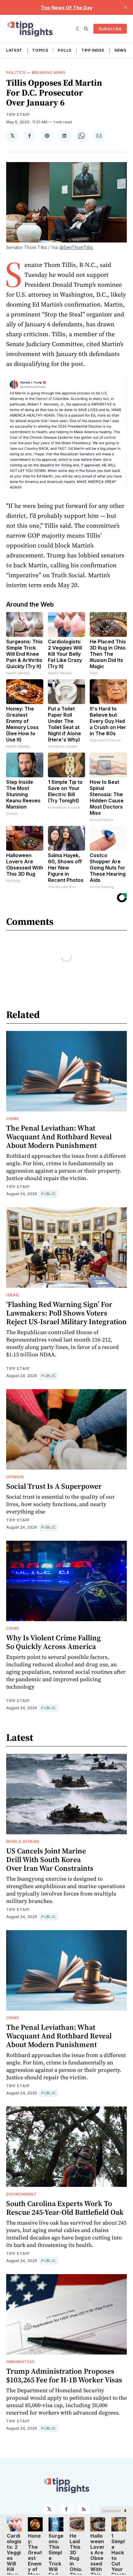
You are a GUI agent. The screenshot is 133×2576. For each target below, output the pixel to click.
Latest (14, 50)
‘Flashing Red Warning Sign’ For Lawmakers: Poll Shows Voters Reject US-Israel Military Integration (66, 1313)
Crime (13, 1119)
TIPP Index (93, 50)
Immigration (20, 2362)
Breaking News (49, 73)
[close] (126, 7)
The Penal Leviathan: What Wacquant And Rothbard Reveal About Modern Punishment (59, 1137)
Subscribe (110, 29)
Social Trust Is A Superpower (54, 1486)
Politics (16, 73)
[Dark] (78, 29)
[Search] (86, 29)
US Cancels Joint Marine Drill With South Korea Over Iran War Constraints (50, 1859)
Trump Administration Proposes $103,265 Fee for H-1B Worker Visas (64, 2375)
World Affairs (23, 1842)
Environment (21, 2194)
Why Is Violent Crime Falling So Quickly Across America (54, 1642)
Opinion (15, 1477)
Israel (13, 1295)
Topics (40, 50)
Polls (65, 50)
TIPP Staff (18, 115)
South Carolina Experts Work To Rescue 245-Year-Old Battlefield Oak (65, 2208)
